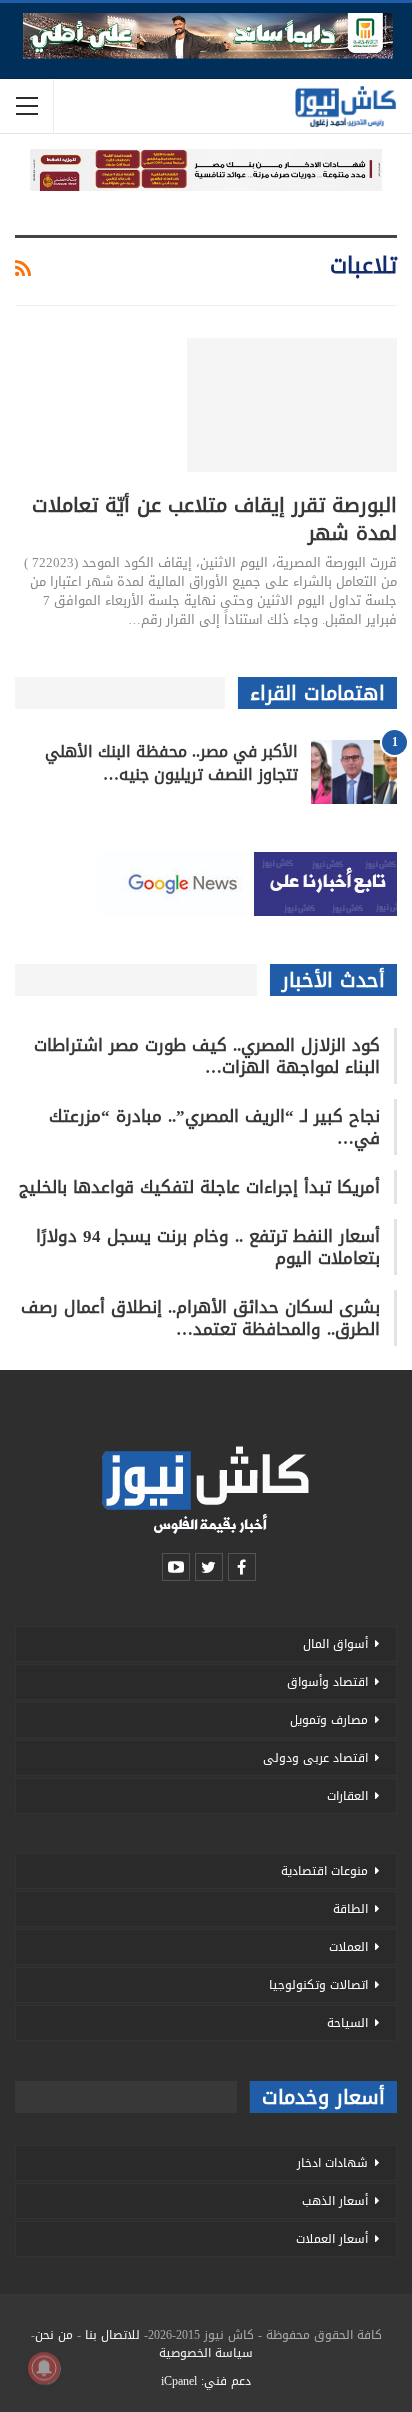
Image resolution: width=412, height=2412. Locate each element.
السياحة (347, 2023)
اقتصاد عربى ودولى (315, 1758)
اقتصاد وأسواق (327, 1682)
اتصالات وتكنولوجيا (318, 1985)
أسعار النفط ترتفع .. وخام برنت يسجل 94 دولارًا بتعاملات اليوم (208, 1247)
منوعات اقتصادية (324, 1871)
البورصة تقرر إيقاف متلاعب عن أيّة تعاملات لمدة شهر (214, 519)
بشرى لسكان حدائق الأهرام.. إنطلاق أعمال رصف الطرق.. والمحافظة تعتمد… (200, 1318)
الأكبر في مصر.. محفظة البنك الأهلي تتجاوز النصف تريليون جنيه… (171, 763)
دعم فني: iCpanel (206, 2381)
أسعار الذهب (335, 2201)
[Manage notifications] (44, 2368)
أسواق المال (335, 1644)
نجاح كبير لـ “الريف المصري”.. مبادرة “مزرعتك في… (214, 1127)
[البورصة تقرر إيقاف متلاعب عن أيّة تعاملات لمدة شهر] (292, 405)
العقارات (347, 1796)
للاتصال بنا (112, 2335)
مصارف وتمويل (329, 1720)
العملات (348, 1947)
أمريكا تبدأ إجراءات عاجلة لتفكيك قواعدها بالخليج (199, 1187)
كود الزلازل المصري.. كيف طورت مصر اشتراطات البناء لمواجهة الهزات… (207, 1056)
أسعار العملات (332, 2239)
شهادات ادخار (332, 2163)
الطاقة (350, 1909)
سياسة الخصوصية (206, 2353)
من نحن (54, 2335)
